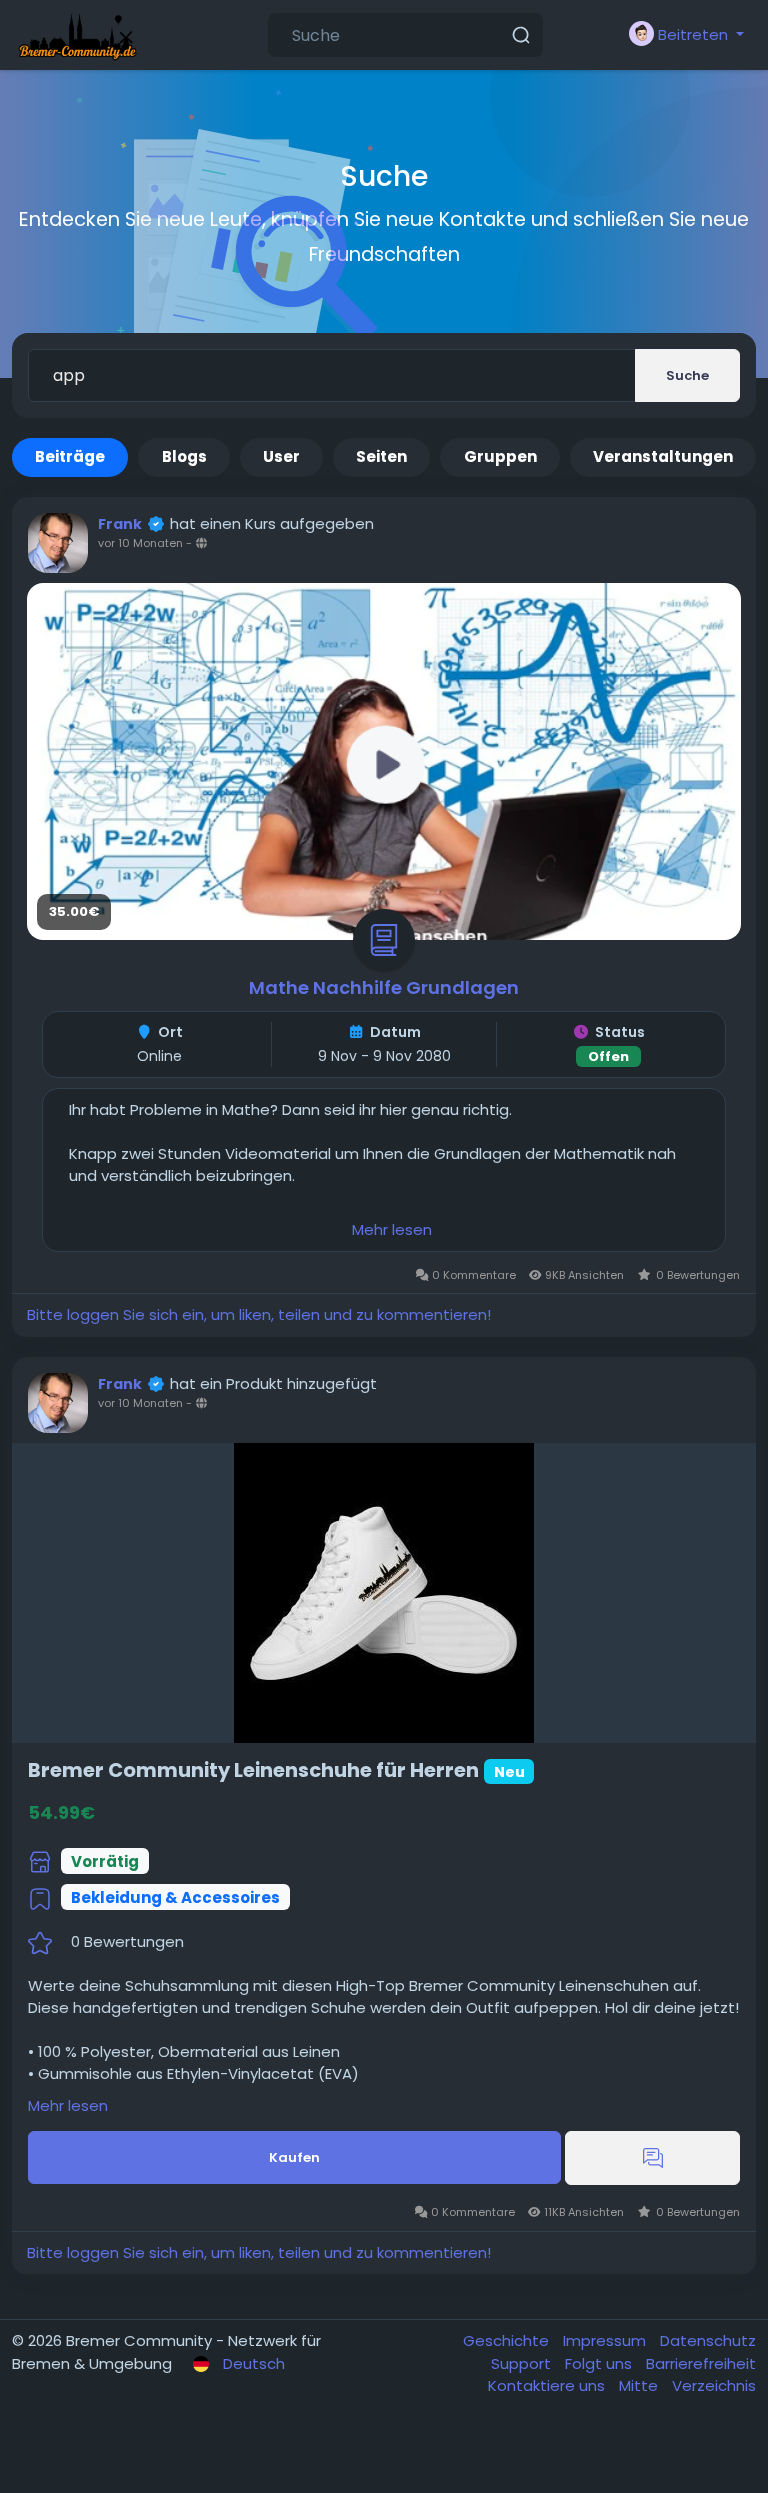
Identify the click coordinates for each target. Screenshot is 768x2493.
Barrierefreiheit (701, 2363)
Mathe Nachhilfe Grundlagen (384, 987)
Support (523, 2363)
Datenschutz (708, 2340)
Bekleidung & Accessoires (175, 1897)
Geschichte (508, 2340)
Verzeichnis (714, 2385)
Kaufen (294, 2157)
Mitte (640, 2385)
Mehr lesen (392, 1229)
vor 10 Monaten (140, 543)
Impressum (606, 2340)
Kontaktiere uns (548, 2385)
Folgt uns (600, 2363)
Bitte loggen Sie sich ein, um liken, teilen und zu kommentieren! (259, 1314)
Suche (687, 375)
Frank (120, 524)
